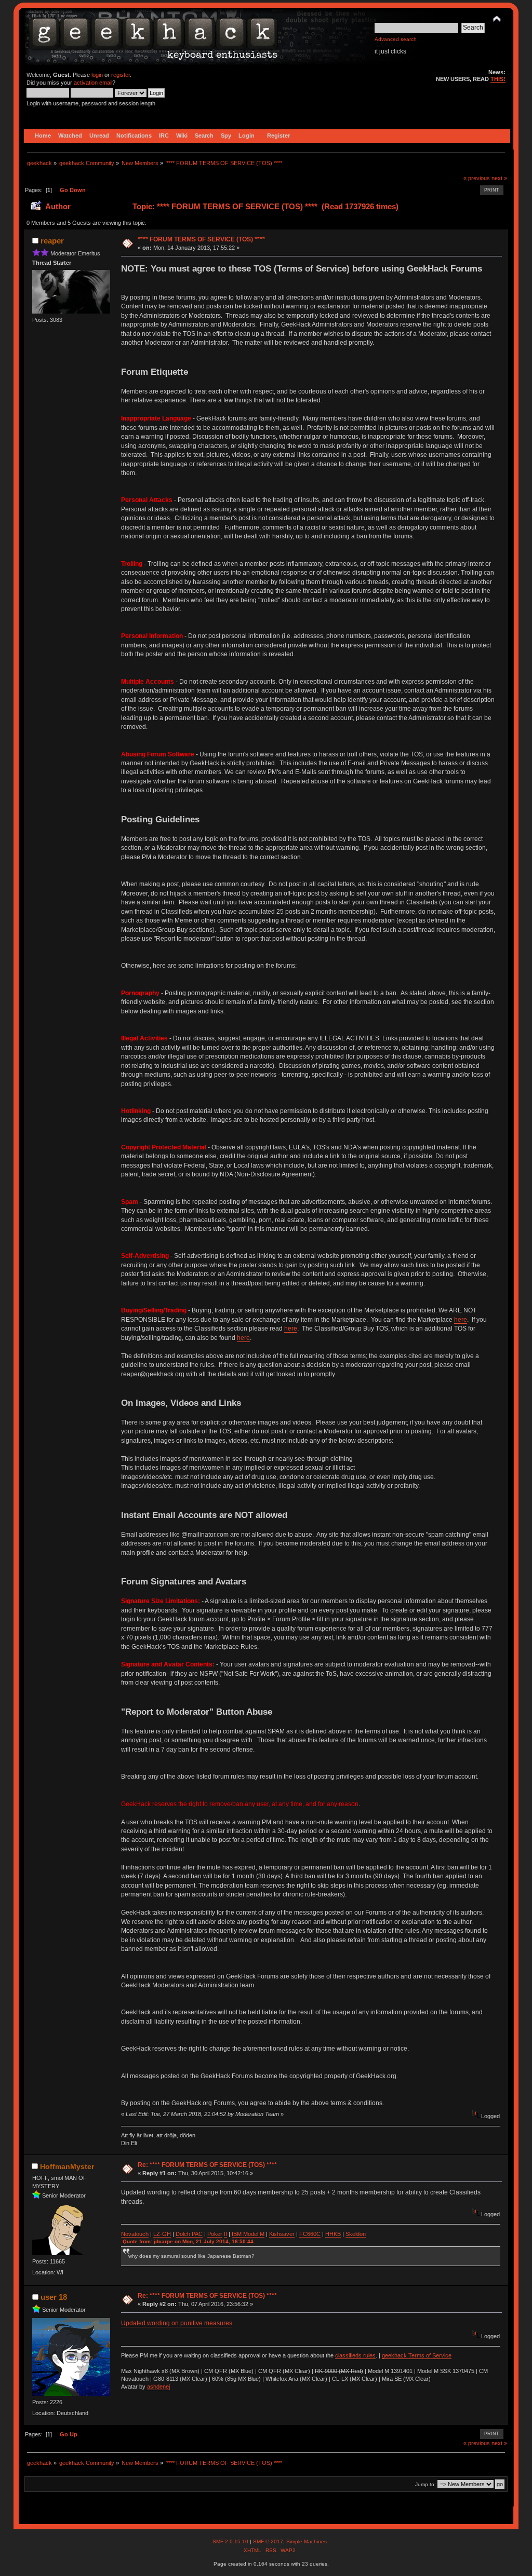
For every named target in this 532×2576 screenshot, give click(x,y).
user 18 (54, 2297)
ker (218, 2234)
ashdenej (158, 2387)
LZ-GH (162, 2234)
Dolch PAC (189, 2234)
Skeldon (356, 2234)
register (121, 75)
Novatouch (135, 2234)
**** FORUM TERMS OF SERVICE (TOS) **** (201, 239)
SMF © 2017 (268, 2541)
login (97, 75)
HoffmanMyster (67, 2166)
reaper (52, 241)
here (461, 1320)
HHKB (333, 2234)
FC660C (310, 2234)
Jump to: (425, 2484)
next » (499, 178)
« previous (477, 178)
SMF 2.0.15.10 (231, 2541)
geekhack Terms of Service (417, 2355)
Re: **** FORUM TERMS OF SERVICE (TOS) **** (207, 2165)
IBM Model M (248, 2234)
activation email (93, 83)
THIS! (498, 79)
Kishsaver (282, 2234)
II (225, 2234)
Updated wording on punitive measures (177, 2323)
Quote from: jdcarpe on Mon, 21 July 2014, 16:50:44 (188, 2241)
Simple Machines (307, 2541)
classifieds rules (355, 2355)
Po (211, 2234)
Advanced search (396, 39)
